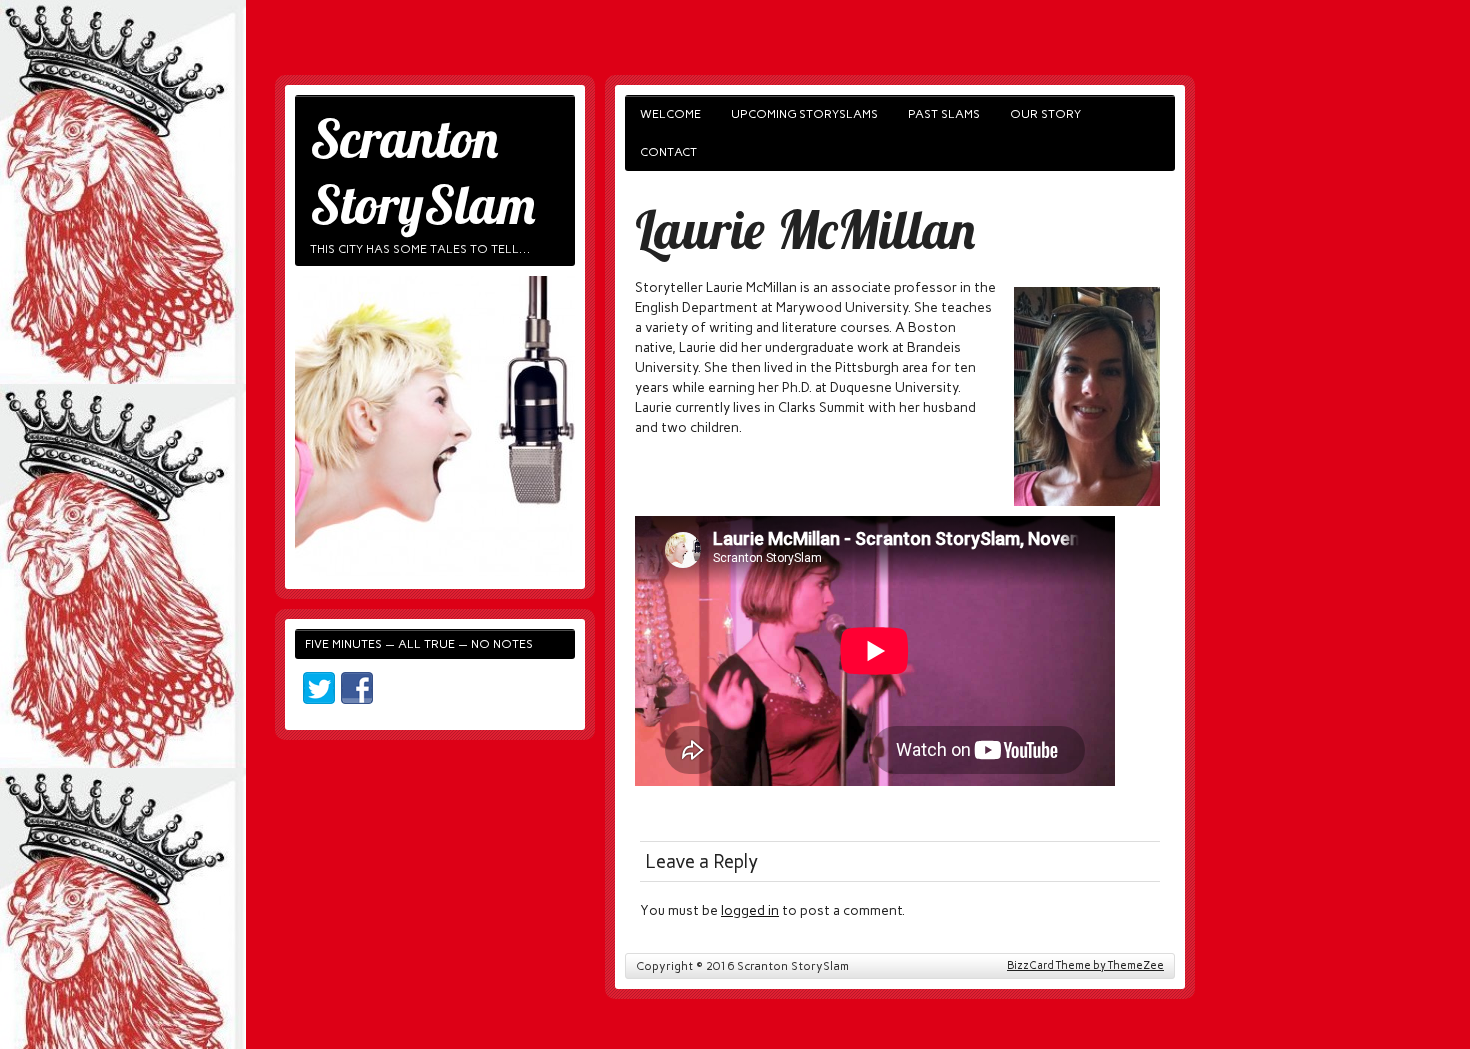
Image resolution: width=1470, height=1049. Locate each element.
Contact (668, 152)
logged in (750, 910)
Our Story (1045, 114)
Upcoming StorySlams (804, 114)
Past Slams (944, 114)
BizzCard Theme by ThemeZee (1085, 965)
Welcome (670, 114)
